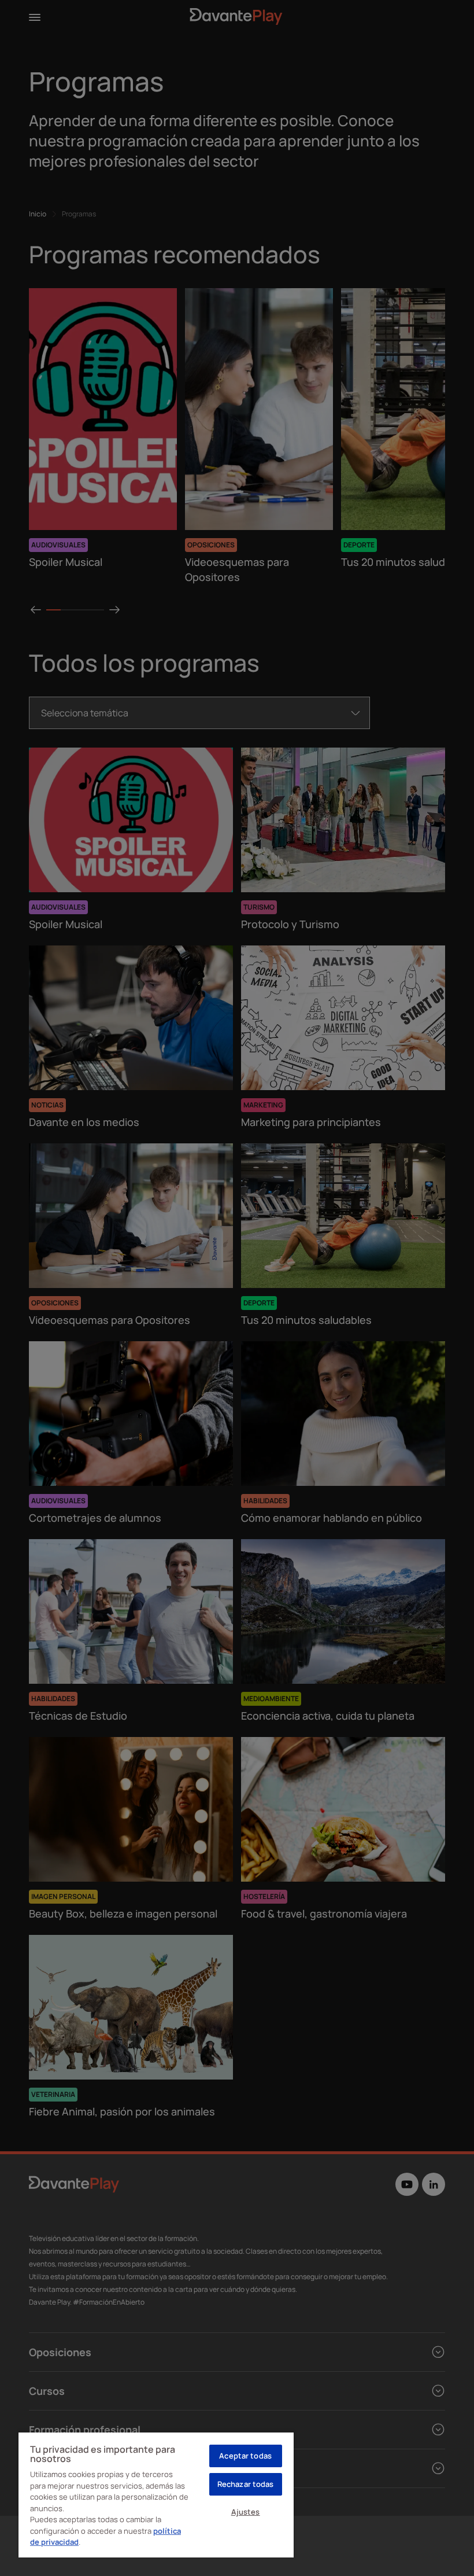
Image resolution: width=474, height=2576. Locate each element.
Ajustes (246, 2512)
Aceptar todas (245, 2456)
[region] (156, 2494)
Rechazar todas (246, 2484)
